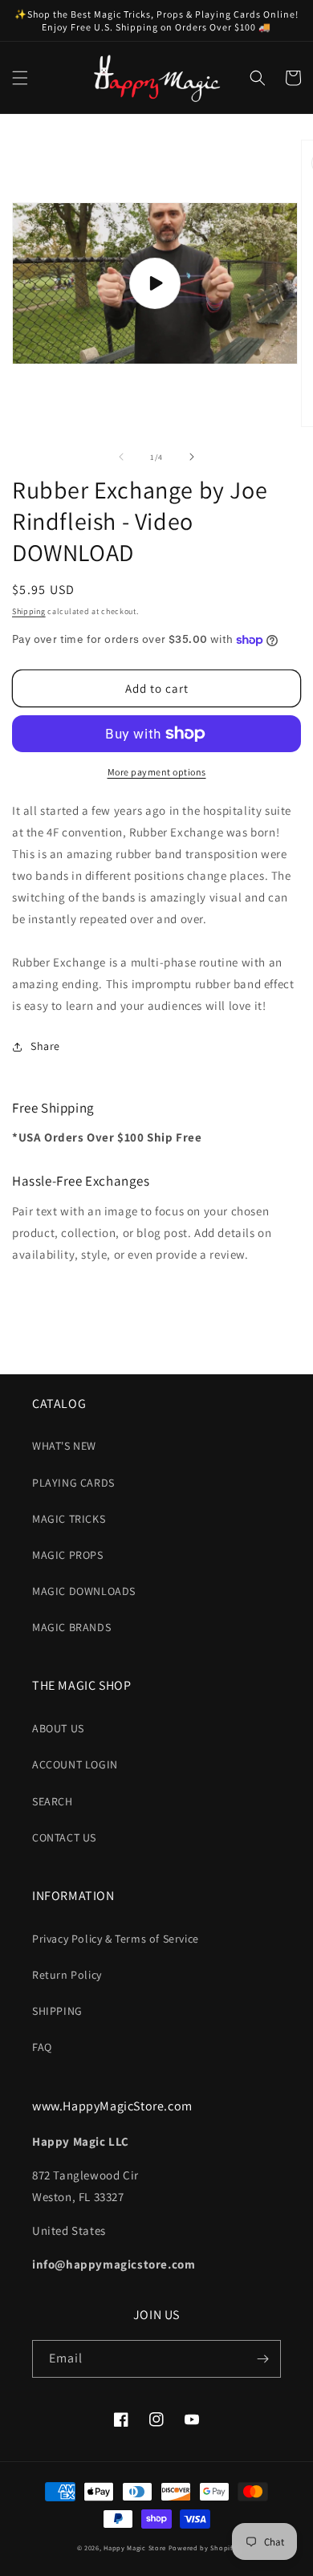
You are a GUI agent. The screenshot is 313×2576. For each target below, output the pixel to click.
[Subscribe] (262, 2359)
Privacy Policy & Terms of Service (116, 1939)
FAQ (42, 2047)
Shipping (29, 611)
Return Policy (67, 1975)
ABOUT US (58, 1728)
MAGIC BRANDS (71, 1627)
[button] (20, 78)
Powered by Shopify (203, 2548)
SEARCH (53, 1801)
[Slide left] (121, 457)
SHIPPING (57, 2011)
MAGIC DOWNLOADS (84, 1591)
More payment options (157, 772)
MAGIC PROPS (68, 1555)
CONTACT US (64, 1837)
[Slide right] (192, 457)
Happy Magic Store (135, 2548)
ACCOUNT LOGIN (75, 1764)
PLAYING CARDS (73, 1483)
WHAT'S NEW (64, 1446)
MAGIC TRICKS (69, 1519)
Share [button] (45, 1046)
